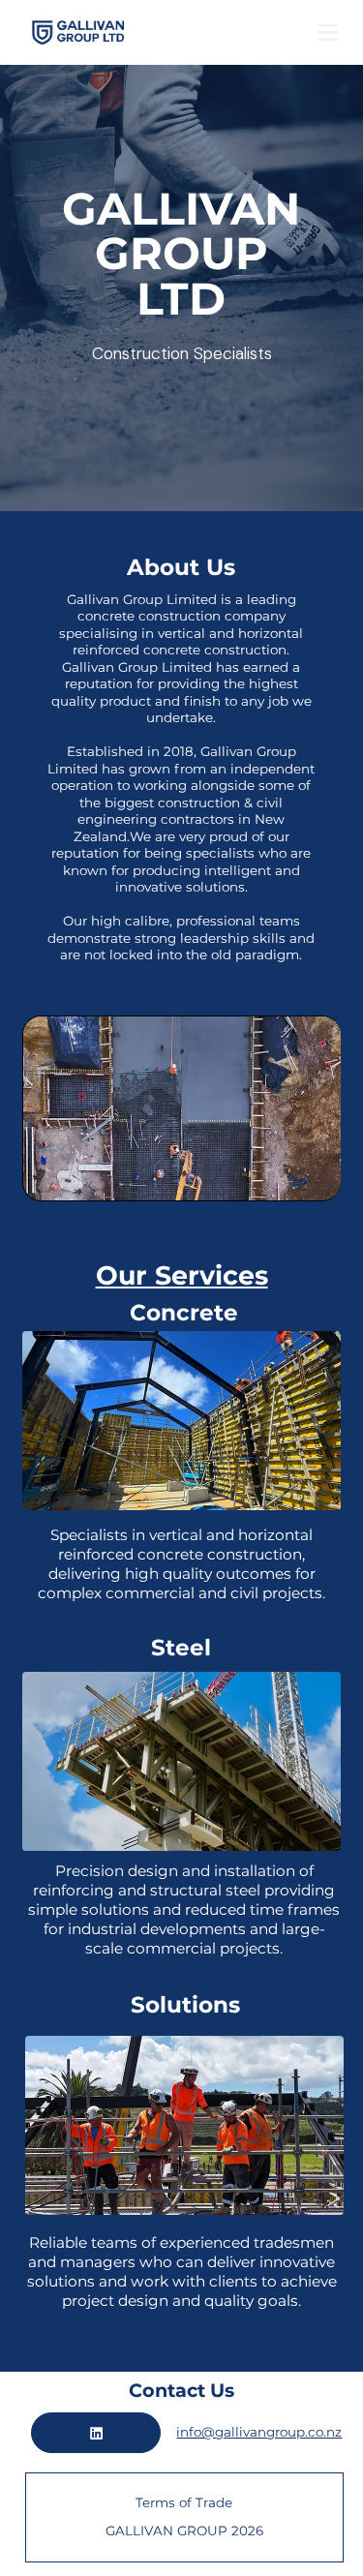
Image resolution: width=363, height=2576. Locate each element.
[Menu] (328, 32)
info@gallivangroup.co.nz (259, 2432)
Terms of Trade (184, 2502)
